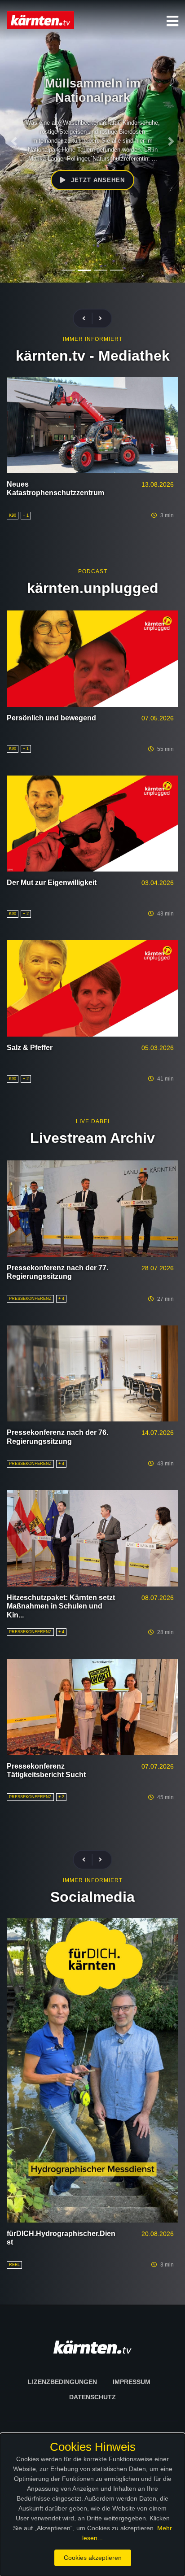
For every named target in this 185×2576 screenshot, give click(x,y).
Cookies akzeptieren (93, 2558)
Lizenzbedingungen (62, 2382)
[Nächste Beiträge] (100, 319)
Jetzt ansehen (97, 189)
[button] (172, 21)
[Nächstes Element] (171, 141)
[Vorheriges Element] (14, 141)
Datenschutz (92, 2397)
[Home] (40, 20)
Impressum (132, 2382)
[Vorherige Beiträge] (88, 319)
